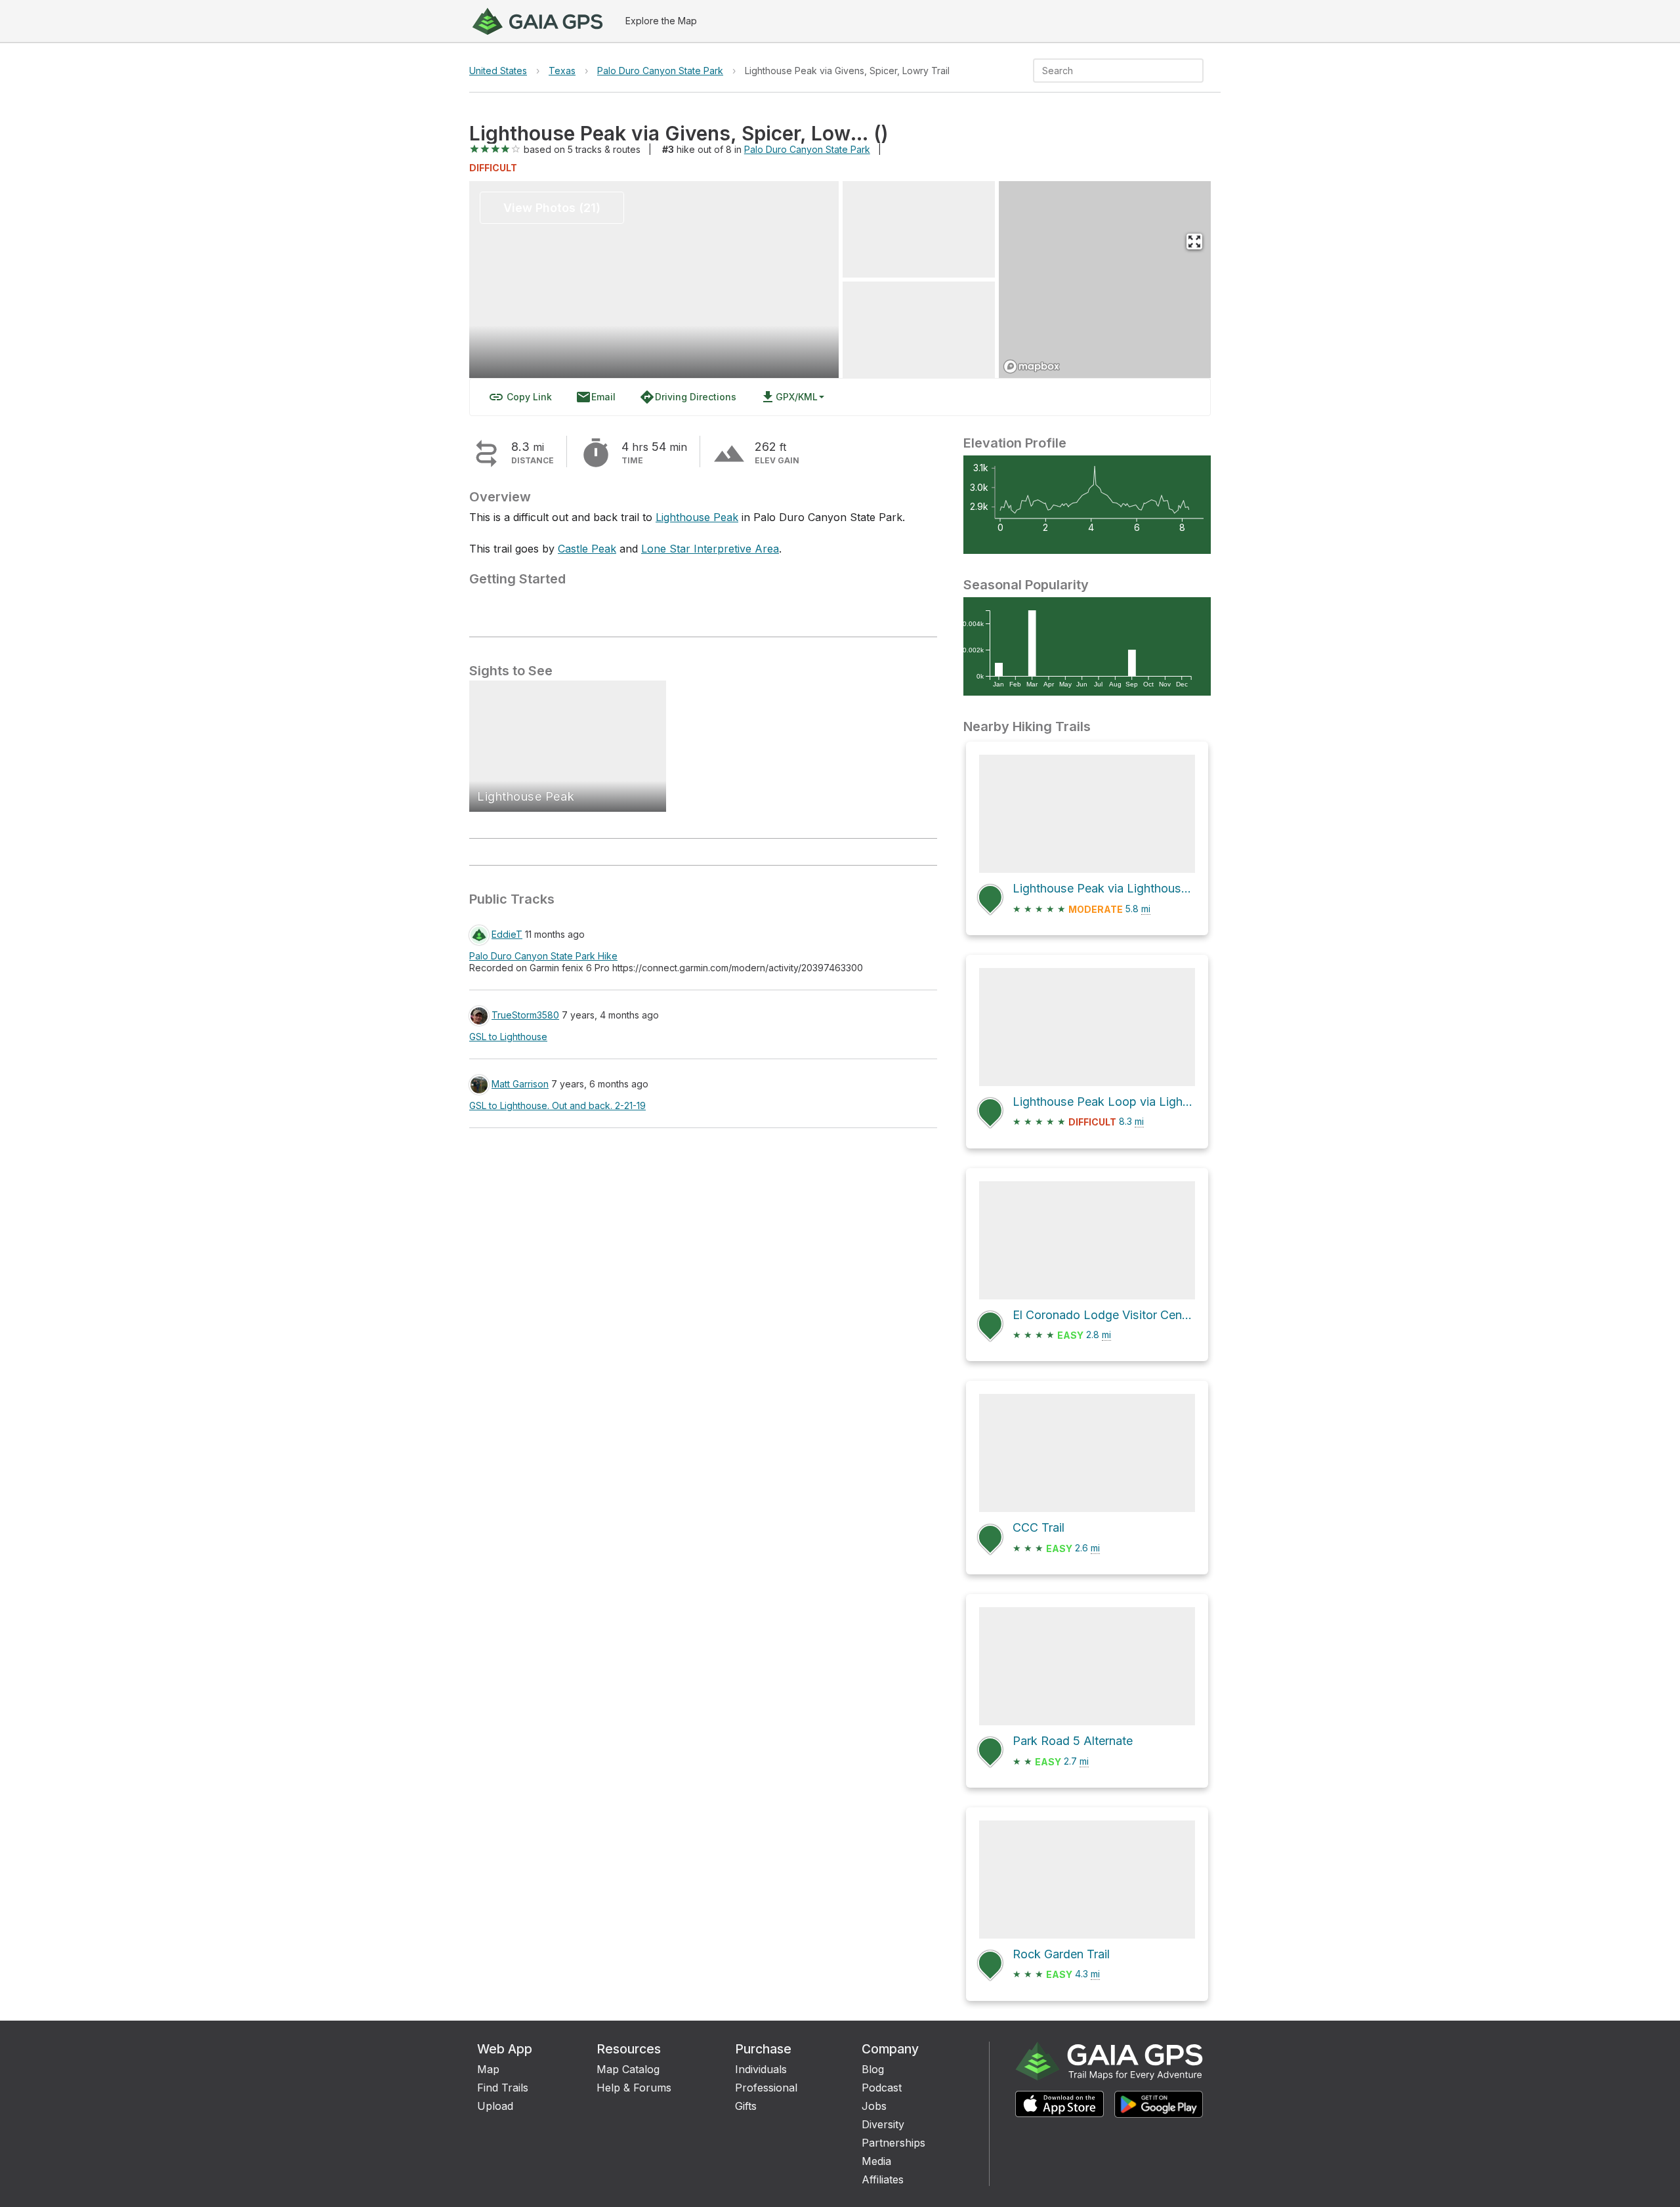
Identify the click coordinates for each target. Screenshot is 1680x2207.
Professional (766, 2088)
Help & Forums (634, 2088)
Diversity (883, 2124)
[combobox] (1107, 71)
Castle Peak (587, 549)
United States (498, 71)
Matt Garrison (520, 1084)
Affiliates (883, 2179)
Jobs (874, 2106)
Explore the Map (661, 21)
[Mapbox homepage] (1032, 367)
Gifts (746, 2106)
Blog (873, 2069)
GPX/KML (789, 397)
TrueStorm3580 (525, 1015)
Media (876, 2161)
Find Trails (503, 2088)
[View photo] (919, 229)
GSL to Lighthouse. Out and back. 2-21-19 (557, 1105)
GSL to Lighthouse (508, 1037)
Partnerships (893, 2143)
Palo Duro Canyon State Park (660, 71)
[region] (1105, 280)
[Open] (1198, 72)
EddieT (507, 934)
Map (488, 2069)
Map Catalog (628, 2069)
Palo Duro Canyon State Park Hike (543, 956)
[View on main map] (1194, 242)
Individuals (761, 2069)
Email (596, 397)
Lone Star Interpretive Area (710, 549)
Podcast (882, 2088)
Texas (562, 71)
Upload (495, 2106)
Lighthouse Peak (697, 517)
